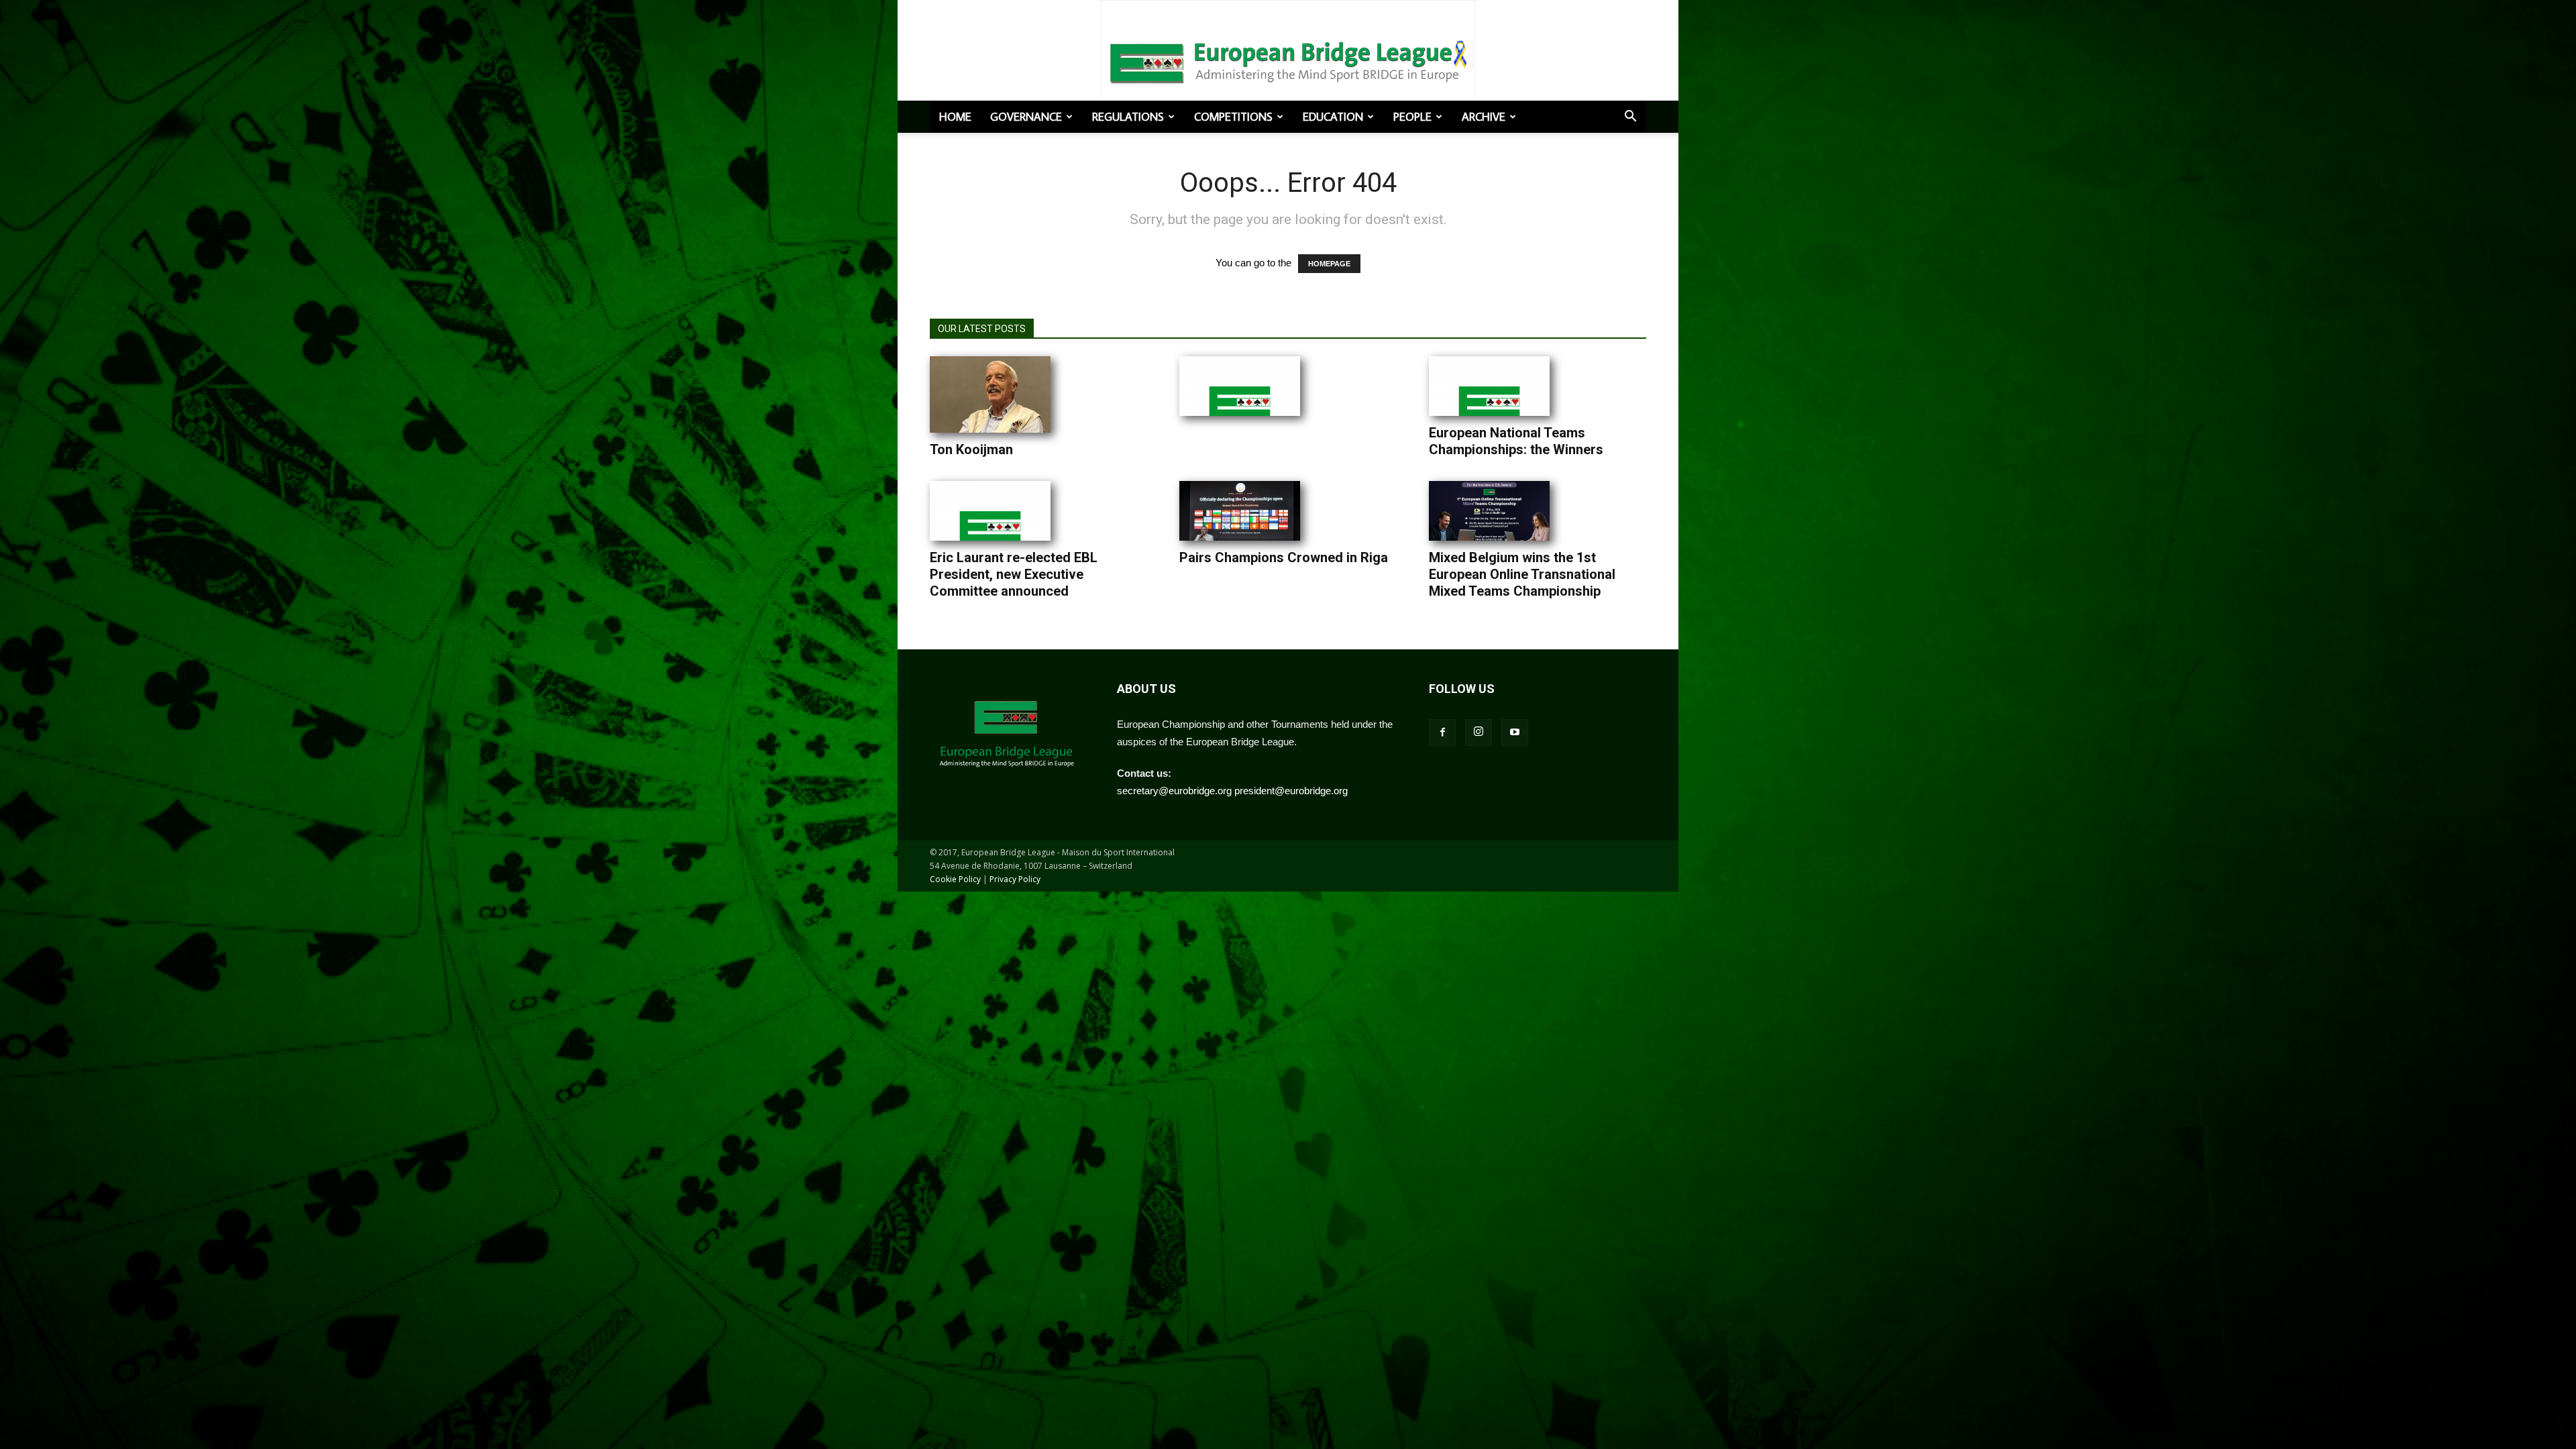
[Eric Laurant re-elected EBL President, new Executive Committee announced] (990, 511)
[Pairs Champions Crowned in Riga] (1240, 511)
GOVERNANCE (1026, 117)
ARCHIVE (1484, 117)
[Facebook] (1442, 733)
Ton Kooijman (971, 449)
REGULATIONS (1128, 117)
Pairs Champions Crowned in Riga (1284, 557)
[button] (1630, 117)
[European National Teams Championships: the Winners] (1489, 386)
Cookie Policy (955, 879)
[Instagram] (1479, 733)
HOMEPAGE (1329, 264)
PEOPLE (1412, 117)
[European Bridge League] (1288, 60)
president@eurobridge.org (1291, 791)
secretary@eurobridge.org (1174, 791)
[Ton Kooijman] (990, 394)
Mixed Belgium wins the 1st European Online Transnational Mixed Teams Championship (1522, 574)
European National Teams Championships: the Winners (1516, 441)
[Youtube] (1515, 733)
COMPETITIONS (1233, 117)
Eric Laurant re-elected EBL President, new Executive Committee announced (1014, 574)
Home (955, 117)
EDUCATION (1333, 117)
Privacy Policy (1015, 879)
